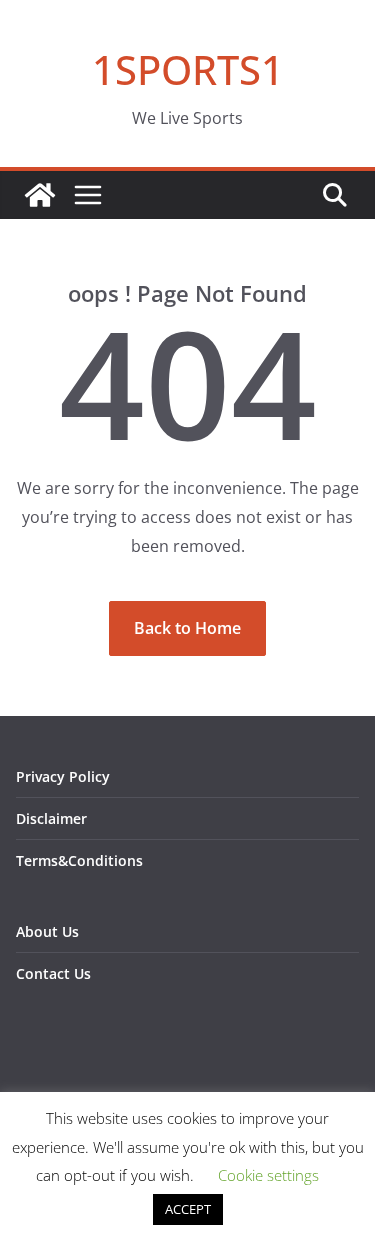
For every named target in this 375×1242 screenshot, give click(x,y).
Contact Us (53, 973)
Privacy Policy (63, 776)
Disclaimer (51, 818)
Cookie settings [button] (268, 1175)
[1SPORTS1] (40, 195)
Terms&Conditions (79, 860)
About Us (47, 931)
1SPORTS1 (188, 69)
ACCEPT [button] (188, 1209)
